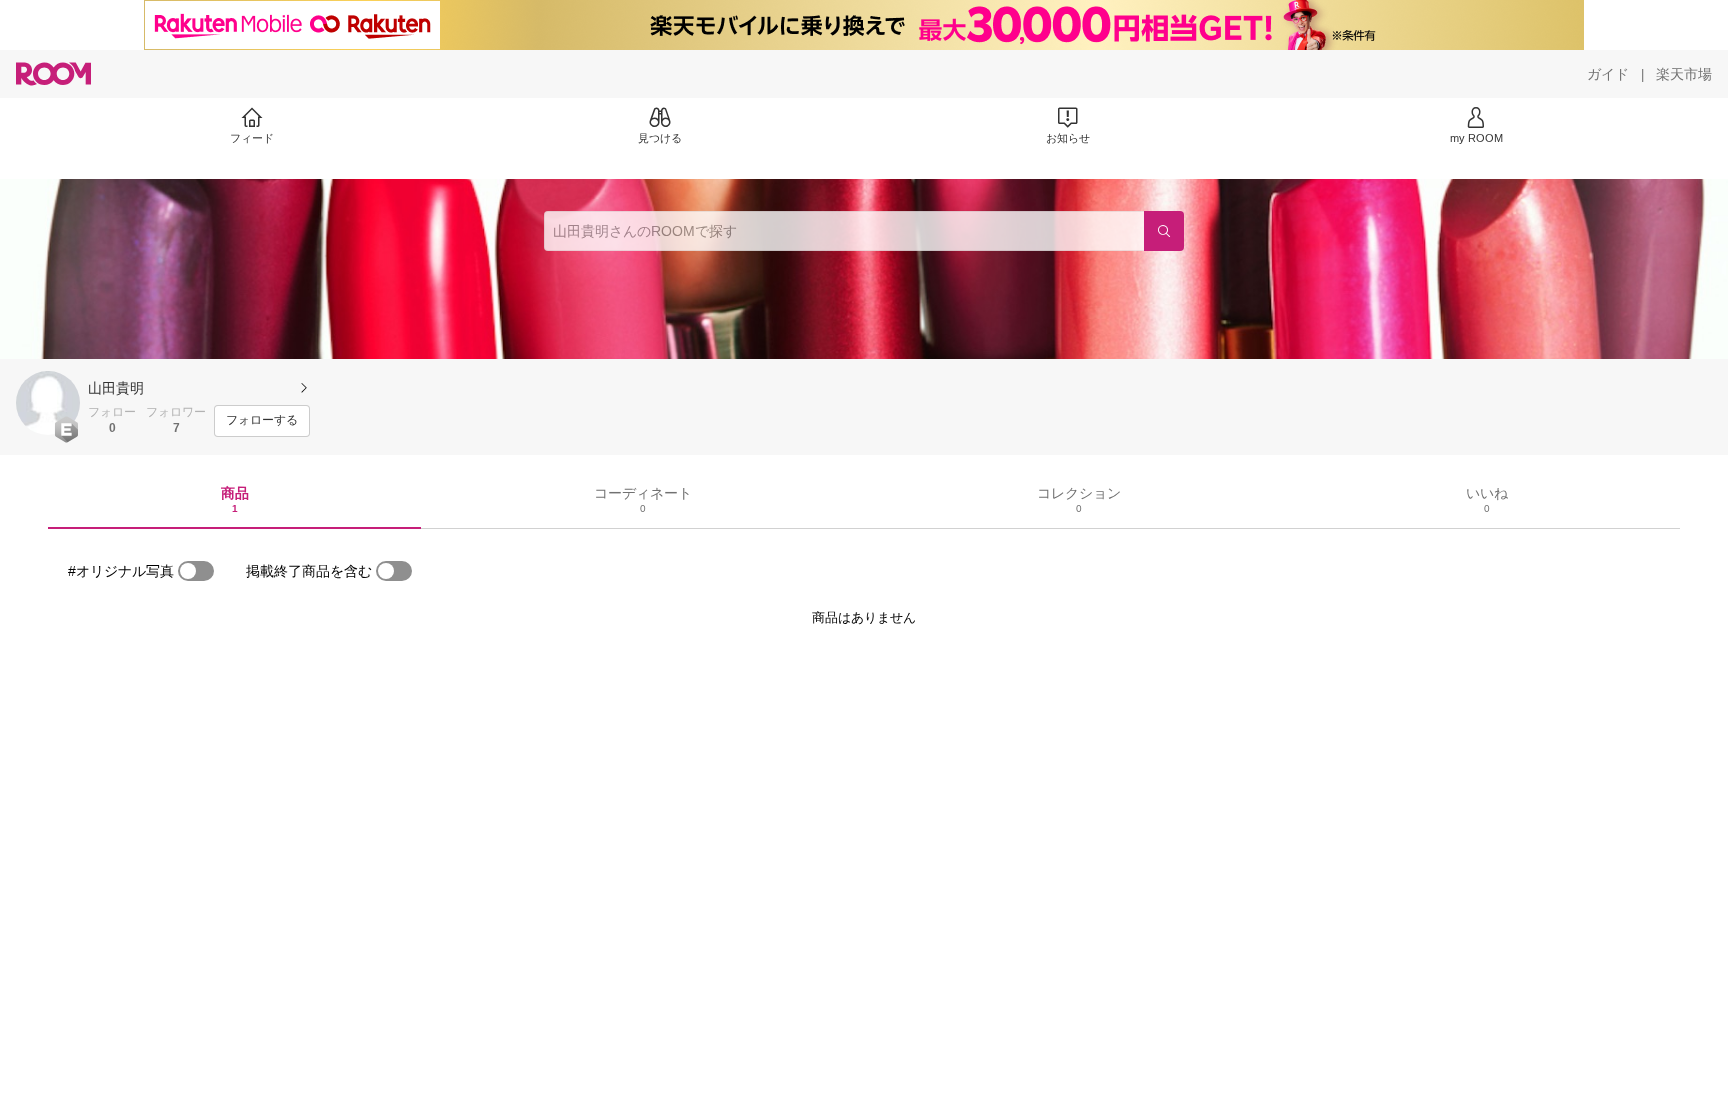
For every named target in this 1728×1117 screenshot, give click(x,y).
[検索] (1164, 231)
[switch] (196, 571)
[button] (48, 403)
